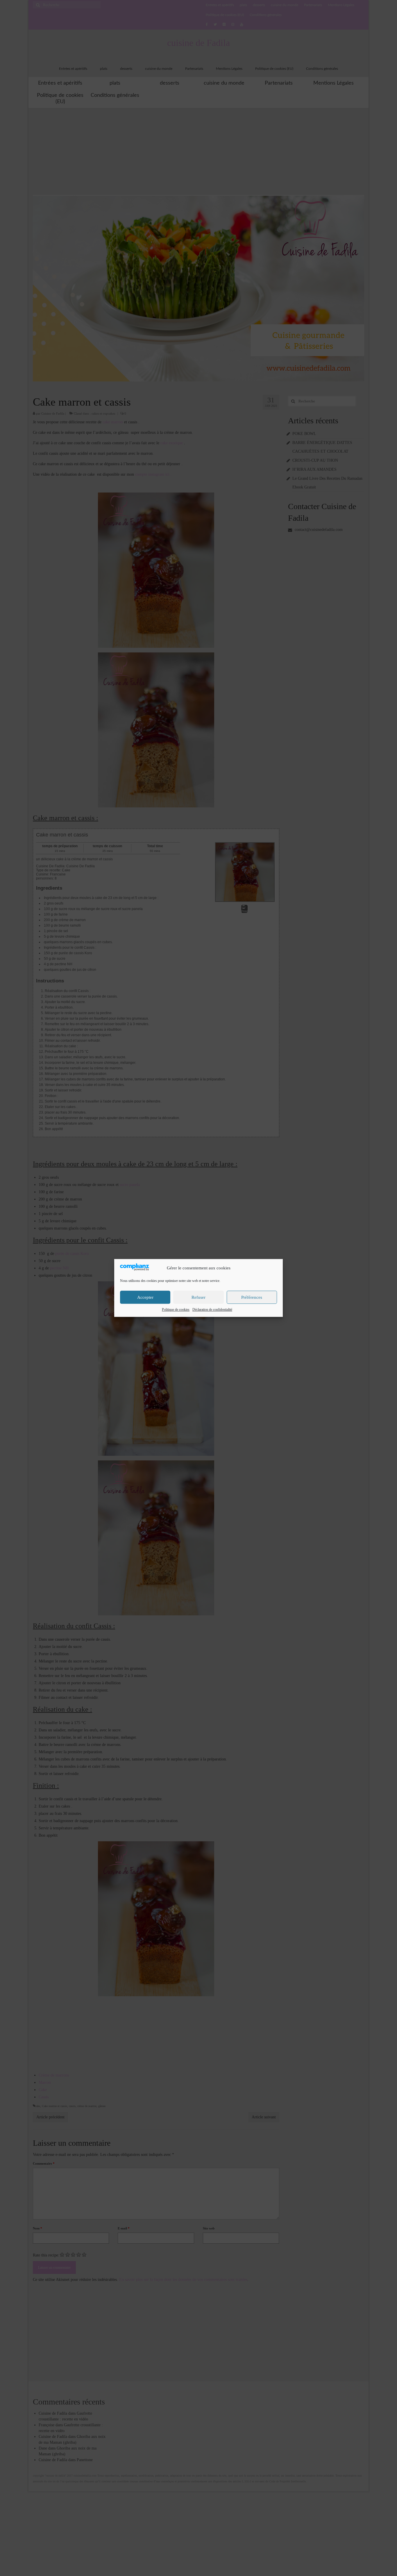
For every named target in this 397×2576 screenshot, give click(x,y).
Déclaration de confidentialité (212, 1310)
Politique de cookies (176, 1310)
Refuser (199, 1297)
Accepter (145, 1297)
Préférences (252, 1297)
